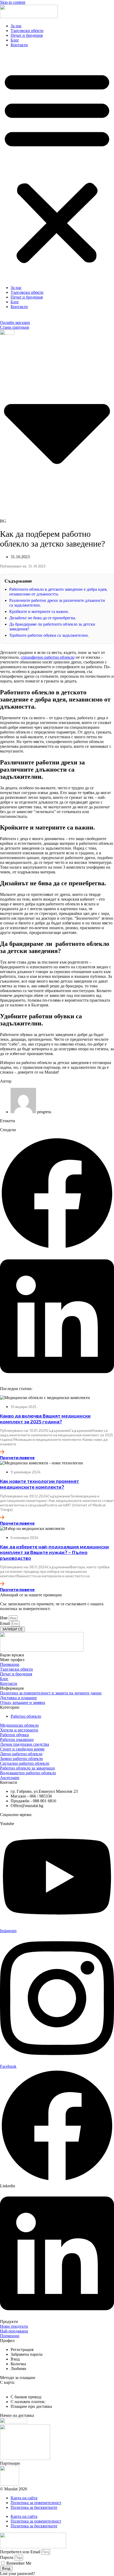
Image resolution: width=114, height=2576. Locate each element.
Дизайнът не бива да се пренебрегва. (43, 618)
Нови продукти (14, 2326)
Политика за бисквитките (34, 2507)
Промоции (10, 1664)
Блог (15, 40)
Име (4, 1618)
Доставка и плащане (18, 1698)
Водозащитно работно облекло (28, 1773)
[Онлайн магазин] (3, 318)
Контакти (19, 45)
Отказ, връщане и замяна (23, 1702)
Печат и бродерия (27, 35)
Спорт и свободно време (22, 1749)
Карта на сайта (24, 2498)
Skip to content (13, 2)
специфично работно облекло (48, 657)
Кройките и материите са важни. (39, 611)
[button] (57, 166)
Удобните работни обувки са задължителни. (49, 635)
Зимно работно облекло (21, 1759)
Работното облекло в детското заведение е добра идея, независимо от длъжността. (58, 592)
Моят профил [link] (12, 1660)
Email (5, 1623)
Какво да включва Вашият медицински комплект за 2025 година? (45, 1419)
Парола (7, 2557)
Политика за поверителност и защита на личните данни (51, 1693)
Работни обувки (14, 1735)
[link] (22, 2350)
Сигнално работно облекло (25, 1763)
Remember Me (18, 2563)
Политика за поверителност (36, 2503)
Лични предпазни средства (25, 1744)
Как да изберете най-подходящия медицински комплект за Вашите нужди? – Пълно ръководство (54, 1552)
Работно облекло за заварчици (27, 1768)
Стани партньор (15, 327)
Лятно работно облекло (21, 1754)
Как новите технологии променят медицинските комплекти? (40, 1484)
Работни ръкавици (17, 1740)
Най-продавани (14, 2331)
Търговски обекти (27, 31)
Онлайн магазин (15, 322)
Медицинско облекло (19, 1725)
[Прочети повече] (2, 1452)
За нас (16, 26)
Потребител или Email (20, 2552)
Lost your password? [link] (17, 2573)
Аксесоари (10, 1778)
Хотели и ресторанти (19, 1730)
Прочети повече (17, 1457)
